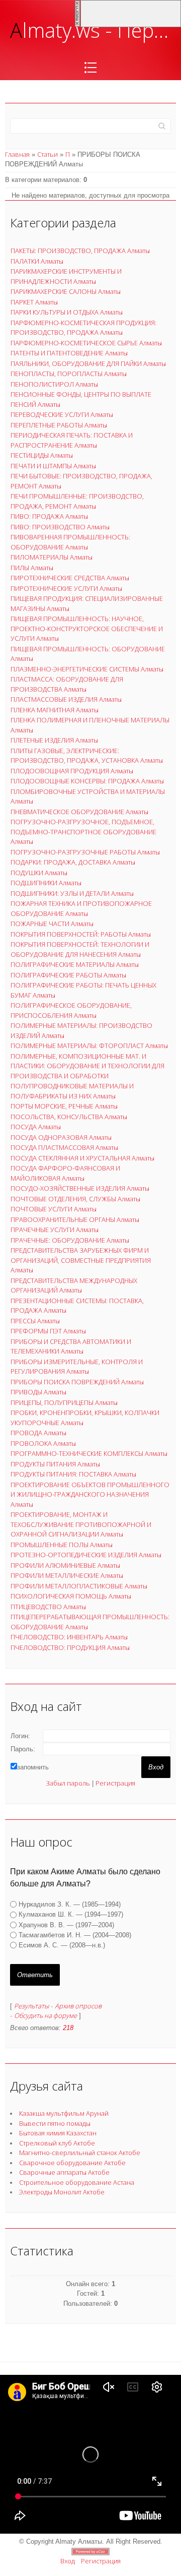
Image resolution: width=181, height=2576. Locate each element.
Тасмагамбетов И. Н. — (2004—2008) (75, 1935)
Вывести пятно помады (55, 2123)
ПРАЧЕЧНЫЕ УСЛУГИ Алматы (55, 1230)
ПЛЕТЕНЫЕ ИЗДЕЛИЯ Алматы (54, 740)
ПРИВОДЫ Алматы (38, 1392)
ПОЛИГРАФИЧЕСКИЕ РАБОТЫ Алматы (68, 975)
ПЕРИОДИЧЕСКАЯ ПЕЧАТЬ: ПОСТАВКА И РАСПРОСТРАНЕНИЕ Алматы (72, 440)
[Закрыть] (77, 13)
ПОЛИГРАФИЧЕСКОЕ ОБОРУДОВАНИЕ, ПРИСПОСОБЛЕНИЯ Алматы (71, 1010)
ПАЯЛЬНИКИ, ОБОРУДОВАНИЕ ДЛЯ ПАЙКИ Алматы (88, 363)
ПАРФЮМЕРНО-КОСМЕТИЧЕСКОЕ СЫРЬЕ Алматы (86, 343)
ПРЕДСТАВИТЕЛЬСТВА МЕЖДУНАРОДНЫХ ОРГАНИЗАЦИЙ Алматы (74, 1285)
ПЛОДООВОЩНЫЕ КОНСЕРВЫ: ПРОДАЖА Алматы (87, 781)
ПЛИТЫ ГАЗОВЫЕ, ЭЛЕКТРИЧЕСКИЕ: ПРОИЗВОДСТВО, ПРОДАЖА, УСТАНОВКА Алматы (87, 756)
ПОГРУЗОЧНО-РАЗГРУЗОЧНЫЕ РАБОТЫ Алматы (85, 852)
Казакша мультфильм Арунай (64, 2113)
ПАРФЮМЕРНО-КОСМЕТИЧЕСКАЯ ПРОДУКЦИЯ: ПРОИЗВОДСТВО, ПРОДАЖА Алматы (83, 328)
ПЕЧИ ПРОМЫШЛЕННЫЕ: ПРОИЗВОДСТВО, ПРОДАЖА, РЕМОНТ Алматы (77, 501)
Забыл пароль (68, 1783)
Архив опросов (78, 2006)
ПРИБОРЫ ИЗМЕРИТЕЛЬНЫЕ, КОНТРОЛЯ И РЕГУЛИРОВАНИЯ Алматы (77, 1367)
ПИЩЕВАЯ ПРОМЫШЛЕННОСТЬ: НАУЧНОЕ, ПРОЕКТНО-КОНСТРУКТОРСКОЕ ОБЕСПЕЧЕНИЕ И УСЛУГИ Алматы (87, 628)
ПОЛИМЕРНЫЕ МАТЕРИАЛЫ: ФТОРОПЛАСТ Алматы (89, 1046)
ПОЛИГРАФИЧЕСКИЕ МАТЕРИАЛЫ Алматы (75, 964)
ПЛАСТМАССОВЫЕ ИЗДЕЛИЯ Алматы (66, 699)
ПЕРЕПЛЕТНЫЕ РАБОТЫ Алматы (59, 425)
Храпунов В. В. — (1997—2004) (66, 1925)
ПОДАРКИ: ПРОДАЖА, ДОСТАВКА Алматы (73, 862)
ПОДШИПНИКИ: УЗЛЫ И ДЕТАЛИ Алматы (72, 893)
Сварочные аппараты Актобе (64, 2172)
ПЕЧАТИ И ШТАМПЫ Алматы (53, 466)
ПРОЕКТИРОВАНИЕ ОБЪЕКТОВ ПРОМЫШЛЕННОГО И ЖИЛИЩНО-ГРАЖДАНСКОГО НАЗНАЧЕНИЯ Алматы (90, 1494)
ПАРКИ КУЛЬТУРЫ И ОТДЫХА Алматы (67, 312)
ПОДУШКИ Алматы (39, 873)
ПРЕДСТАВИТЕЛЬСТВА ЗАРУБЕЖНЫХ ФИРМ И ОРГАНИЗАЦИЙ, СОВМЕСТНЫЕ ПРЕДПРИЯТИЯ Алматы (81, 1260)
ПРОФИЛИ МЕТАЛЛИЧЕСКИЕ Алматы (67, 1575)
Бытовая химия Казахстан (58, 2133)
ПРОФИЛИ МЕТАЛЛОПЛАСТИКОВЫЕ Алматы (79, 1586)
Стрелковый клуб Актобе (57, 2143)
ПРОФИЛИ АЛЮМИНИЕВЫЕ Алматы (65, 1565)
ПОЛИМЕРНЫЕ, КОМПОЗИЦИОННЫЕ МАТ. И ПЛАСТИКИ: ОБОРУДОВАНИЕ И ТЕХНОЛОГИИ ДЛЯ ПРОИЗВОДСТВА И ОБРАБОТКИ (87, 1066)
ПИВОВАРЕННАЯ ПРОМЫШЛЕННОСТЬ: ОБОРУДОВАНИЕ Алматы (70, 542)
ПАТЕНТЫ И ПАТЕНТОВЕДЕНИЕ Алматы (69, 353)
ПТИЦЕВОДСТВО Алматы (48, 1607)
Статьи (48, 154)
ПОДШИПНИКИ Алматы (46, 883)
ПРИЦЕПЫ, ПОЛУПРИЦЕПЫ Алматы (64, 1402)
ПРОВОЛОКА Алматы (43, 1443)
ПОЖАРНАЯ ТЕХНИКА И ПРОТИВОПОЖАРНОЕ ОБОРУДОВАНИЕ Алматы (81, 908)
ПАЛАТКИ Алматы (37, 261)
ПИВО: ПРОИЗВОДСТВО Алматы (60, 527)
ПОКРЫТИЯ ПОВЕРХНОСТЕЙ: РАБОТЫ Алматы (81, 934)
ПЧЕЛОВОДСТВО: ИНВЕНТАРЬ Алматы (69, 1637)
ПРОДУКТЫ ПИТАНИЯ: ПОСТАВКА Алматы (73, 1474)
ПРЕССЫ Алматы (35, 1321)
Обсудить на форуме (46, 2015)
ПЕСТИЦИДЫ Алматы (42, 455)
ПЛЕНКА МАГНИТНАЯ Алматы (55, 710)
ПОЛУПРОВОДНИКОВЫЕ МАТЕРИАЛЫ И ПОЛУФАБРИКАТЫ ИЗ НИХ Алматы (72, 1091)
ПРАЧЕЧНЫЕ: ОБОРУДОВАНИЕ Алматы (70, 1240)
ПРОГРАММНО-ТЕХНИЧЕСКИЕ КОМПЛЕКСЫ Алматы (89, 1453)
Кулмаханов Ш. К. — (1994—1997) (71, 1914)
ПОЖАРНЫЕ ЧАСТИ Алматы (52, 924)
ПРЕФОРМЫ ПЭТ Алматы (48, 1331)
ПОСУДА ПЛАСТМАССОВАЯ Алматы (64, 1147)
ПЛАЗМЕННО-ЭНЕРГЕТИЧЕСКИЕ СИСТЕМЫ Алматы (87, 669)
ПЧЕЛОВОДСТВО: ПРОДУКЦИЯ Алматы (70, 1647)
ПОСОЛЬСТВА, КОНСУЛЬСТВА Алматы (69, 1117)
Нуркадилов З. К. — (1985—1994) (70, 1904)
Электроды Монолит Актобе (62, 2192)
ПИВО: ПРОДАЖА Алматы (49, 516)
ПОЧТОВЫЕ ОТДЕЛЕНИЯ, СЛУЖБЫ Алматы (75, 1199)
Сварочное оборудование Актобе (72, 2163)
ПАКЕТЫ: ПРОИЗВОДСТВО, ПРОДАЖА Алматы (80, 251)
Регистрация (115, 1783)
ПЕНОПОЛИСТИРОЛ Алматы (54, 384)
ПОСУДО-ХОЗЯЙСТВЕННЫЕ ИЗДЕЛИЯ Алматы (80, 1188)
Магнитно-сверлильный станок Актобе (80, 2153)
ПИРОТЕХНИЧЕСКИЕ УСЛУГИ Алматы (66, 588)
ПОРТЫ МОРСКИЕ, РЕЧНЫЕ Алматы (64, 1106)
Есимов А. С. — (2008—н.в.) (62, 1945)
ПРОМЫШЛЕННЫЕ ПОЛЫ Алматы (62, 1545)
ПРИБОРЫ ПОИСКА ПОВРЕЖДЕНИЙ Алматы (77, 1382)
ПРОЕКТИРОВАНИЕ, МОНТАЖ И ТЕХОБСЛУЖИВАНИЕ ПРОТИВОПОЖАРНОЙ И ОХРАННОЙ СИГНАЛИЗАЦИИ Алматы (81, 1524)
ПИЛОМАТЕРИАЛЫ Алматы (52, 557)
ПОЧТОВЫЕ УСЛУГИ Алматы (54, 1209)
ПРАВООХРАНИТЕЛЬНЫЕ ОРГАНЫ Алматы (75, 1219)
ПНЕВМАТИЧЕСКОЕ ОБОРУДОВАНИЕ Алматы (79, 812)
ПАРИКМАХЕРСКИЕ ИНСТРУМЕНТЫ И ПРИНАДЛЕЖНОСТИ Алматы (66, 276)
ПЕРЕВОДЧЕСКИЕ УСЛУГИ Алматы (62, 414)
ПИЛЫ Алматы (32, 568)
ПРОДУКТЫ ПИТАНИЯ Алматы (55, 1464)
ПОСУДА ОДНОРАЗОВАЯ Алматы (61, 1137)
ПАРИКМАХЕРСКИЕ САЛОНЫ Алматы (66, 291)
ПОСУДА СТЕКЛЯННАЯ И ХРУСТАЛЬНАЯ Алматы (82, 1158)
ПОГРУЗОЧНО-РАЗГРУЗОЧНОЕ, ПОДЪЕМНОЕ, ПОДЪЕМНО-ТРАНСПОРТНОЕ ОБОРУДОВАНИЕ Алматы (83, 832)
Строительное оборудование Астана (77, 2182)
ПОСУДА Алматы (36, 1127)
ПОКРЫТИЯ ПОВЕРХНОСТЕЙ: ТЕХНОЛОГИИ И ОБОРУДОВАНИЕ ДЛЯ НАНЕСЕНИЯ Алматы (80, 949)
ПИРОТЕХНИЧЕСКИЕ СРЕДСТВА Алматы (70, 578)
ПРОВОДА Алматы (38, 1433)
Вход (68, 2561)
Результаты (31, 2006)
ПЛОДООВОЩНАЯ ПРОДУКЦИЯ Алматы (72, 771)
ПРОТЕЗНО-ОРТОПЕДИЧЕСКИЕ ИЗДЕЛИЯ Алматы (86, 1555)
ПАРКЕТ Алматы (34, 302)
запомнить (33, 1767)
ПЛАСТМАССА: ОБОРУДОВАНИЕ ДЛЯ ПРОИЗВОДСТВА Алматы (67, 684)
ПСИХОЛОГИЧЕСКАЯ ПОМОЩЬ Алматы (71, 1596)
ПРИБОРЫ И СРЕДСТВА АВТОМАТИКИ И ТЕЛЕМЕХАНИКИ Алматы (71, 1346)
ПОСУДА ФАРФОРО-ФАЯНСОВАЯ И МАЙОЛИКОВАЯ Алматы (65, 1173)
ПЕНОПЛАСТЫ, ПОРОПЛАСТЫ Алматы (69, 374)
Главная (17, 154)
